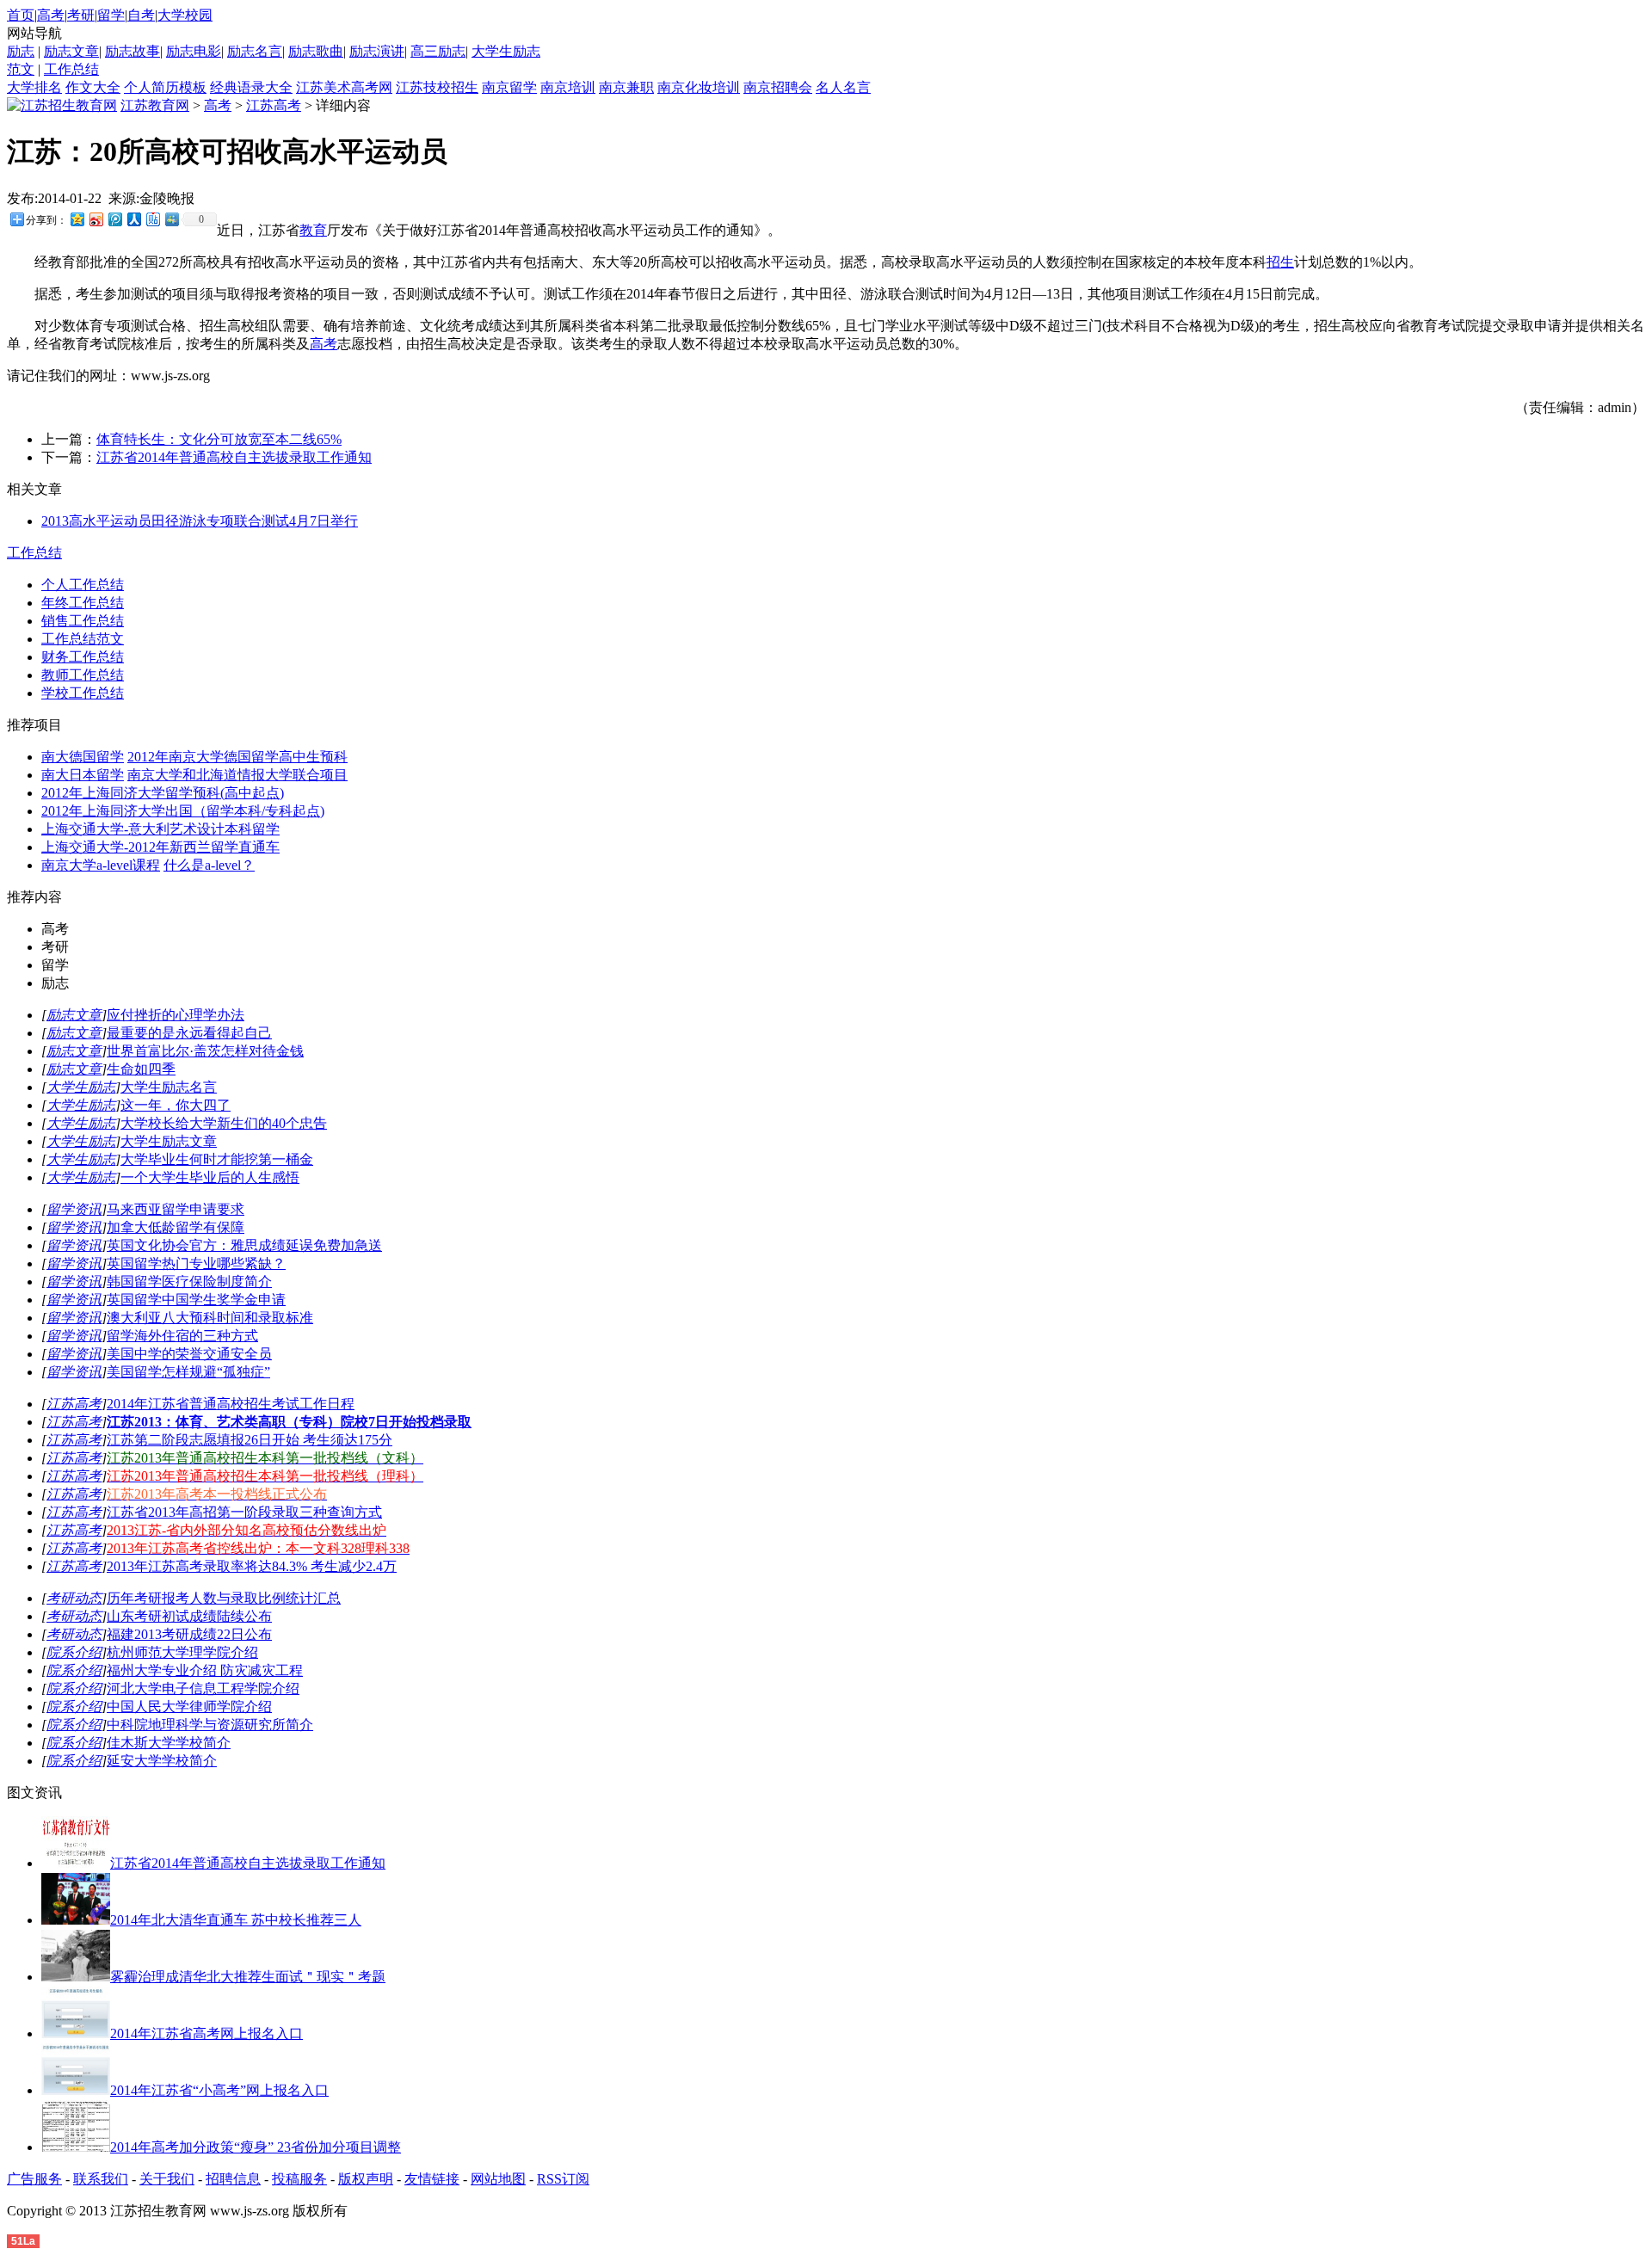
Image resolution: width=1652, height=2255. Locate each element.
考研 (81, 15)
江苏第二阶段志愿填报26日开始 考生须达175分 (250, 1440)
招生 (1280, 262)
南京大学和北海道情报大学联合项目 (237, 775)
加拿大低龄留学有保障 (176, 1227)
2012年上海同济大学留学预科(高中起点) (163, 793)
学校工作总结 (83, 693)
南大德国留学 (83, 757)
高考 (51, 15)
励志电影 (194, 51)
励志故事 (133, 51)
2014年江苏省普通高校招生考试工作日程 (231, 1404)
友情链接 (432, 2179)
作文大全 (93, 87)
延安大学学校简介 (162, 1761)
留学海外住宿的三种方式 (182, 1336)
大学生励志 (506, 51)
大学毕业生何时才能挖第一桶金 (217, 1159)
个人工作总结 (83, 585)
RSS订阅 (563, 2179)
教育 (313, 230)
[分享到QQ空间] (77, 219)
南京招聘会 (778, 87)
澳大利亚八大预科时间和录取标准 (210, 1318)
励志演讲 (377, 51)
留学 (111, 15)
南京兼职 (626, 87)
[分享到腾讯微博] (114, 219)
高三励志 (438, 51)
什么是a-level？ (209, 865)
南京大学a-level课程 (101, 865)
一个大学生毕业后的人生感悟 (210, 1177)
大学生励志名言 (169, 1087)
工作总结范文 (83, 639)
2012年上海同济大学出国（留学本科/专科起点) (183, 811)
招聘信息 (233, 2179)
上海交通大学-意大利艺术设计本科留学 (160, 829)
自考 (141, 15)
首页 (21, 15)
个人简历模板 (165, 87)
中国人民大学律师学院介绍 (189, 1707)
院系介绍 (74, 1652)
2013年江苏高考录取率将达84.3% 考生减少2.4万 (252, 1566)
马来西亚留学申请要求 (176, 1209)
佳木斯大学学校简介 (169, 1743)
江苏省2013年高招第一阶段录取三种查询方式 (244, 1512)
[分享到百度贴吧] (152, 219)
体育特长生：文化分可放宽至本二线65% (219, 439)
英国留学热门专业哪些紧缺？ (196, 1263)
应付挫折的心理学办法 (176, 1015)
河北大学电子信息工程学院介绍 (203, 1688)
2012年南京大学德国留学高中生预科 (237, 757)
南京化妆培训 (699, 87)
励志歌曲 (316, 51)
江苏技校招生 (437, 87)
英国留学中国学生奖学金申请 (196, 1300)
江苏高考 (274, 105)
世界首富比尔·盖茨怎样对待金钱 (205, 1051)
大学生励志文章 (169, 1141)
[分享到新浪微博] (96, 219)
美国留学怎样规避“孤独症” (188, 1372)
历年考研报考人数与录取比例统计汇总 (224, 1598)
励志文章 (71, 51)
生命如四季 (141, 1069)
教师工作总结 (83, 675)
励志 (21, 51)
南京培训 (568, 87)
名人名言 (843, 87)
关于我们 (167, 2179)
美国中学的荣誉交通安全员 (189, 1354)
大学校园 (185, 15)
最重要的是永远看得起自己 (189, 1033)
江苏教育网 (155, 105)
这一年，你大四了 (176, 1105)
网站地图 (498, 2179)
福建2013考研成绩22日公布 (189, 1634)
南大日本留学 (83, 775)
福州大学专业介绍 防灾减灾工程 (205, 1670)
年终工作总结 (83, 603)
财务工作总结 (83, 657)
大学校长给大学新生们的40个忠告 (224, 1123)
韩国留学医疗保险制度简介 (189, 1282)
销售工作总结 (83, 621)
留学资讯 (74, 1209)
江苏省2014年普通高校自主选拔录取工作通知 (234, 457)
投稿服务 (299, 2179)
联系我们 (101, 2179)
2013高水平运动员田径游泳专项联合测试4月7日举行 (200, 521)
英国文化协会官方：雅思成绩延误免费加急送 (244, 1245)
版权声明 (366, 2179)
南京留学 (509, 87)
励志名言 (255, 51)
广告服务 (34, 2179)
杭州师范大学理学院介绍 (182, 1652)
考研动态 (74, 1598)
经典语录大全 (251, 87)
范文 (21, 69)
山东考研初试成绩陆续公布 (189, 1616)
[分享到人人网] (133, 219)
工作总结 (71, 69)
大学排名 (34, 87)
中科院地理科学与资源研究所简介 (210, 1725)
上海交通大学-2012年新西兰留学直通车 (160, 847)
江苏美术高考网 (344, 87)
